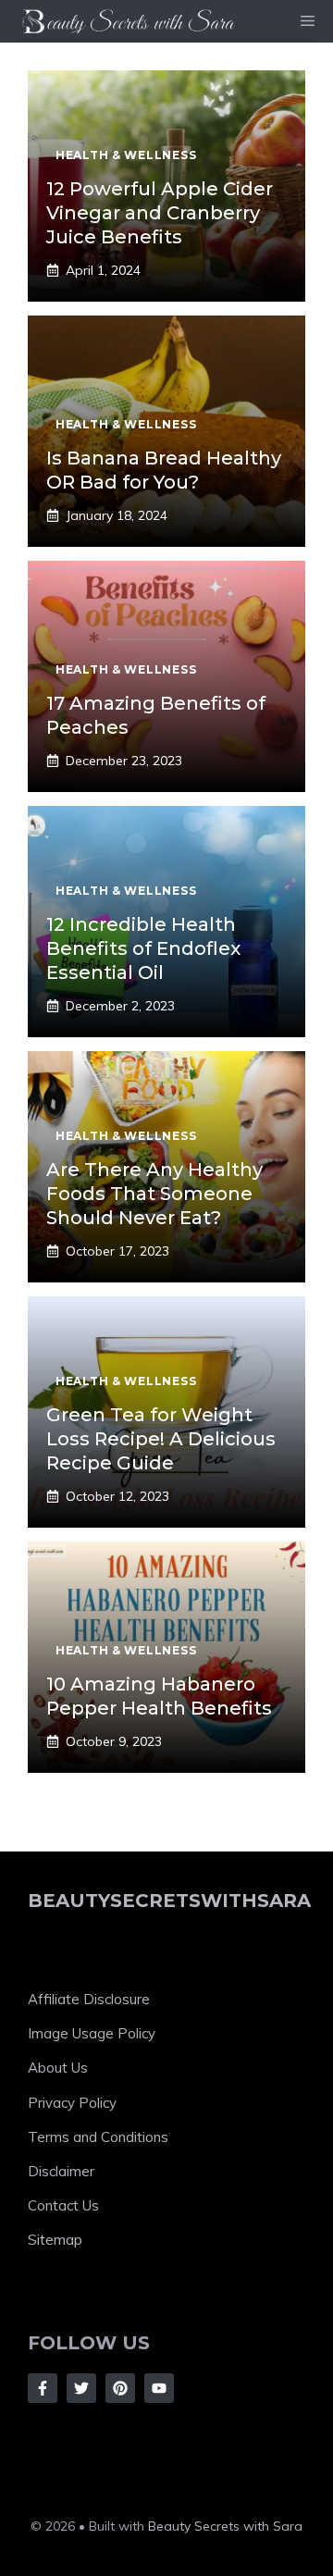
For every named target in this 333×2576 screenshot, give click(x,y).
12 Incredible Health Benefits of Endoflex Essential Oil (143, 948)
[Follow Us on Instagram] (120, 2388)
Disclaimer (61, 2171)
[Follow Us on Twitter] (81, 2388)
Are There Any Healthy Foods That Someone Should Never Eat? (154, 1194)
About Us (58, 2068)
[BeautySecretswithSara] (129, 21)
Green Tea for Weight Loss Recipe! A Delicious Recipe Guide (161, 1439)
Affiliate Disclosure (89, 1999)
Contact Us (63, 2205)
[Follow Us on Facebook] (43, 2388)
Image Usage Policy (92, 2033)
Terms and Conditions (98, 2137)
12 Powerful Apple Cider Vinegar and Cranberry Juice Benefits (160, 213)
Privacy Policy (72, 2103)
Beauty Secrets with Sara (225, 2526)
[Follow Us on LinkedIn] (159, 2388)
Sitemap (55, 2239)
